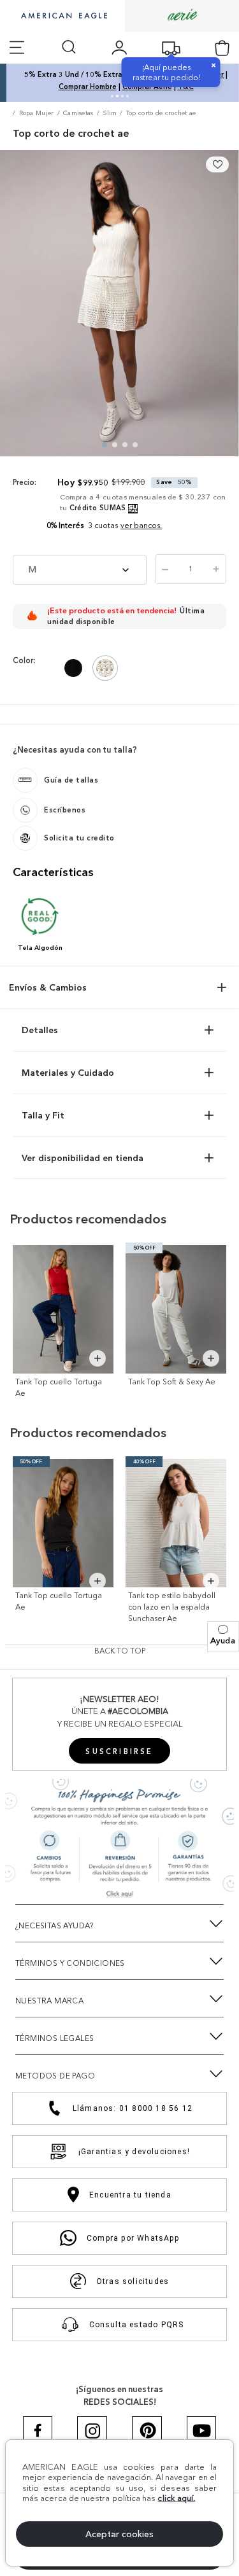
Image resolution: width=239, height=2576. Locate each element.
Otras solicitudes (133, 2281)
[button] (223, 1637)
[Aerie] (182, 16)
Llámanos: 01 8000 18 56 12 (133, 2108)
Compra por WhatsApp (133, 2238)
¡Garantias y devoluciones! (134, 2152)
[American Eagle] (62, 17)
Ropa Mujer (37, 113)
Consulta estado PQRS (137, 2325)
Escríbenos (65, 810)
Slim (110, 113)
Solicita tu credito (79, 838)
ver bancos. (141, 525)
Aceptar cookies (119, 2534)
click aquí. (176, 2498)
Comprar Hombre (81, 87)
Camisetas (78, 113)
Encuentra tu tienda (130, 2195)
